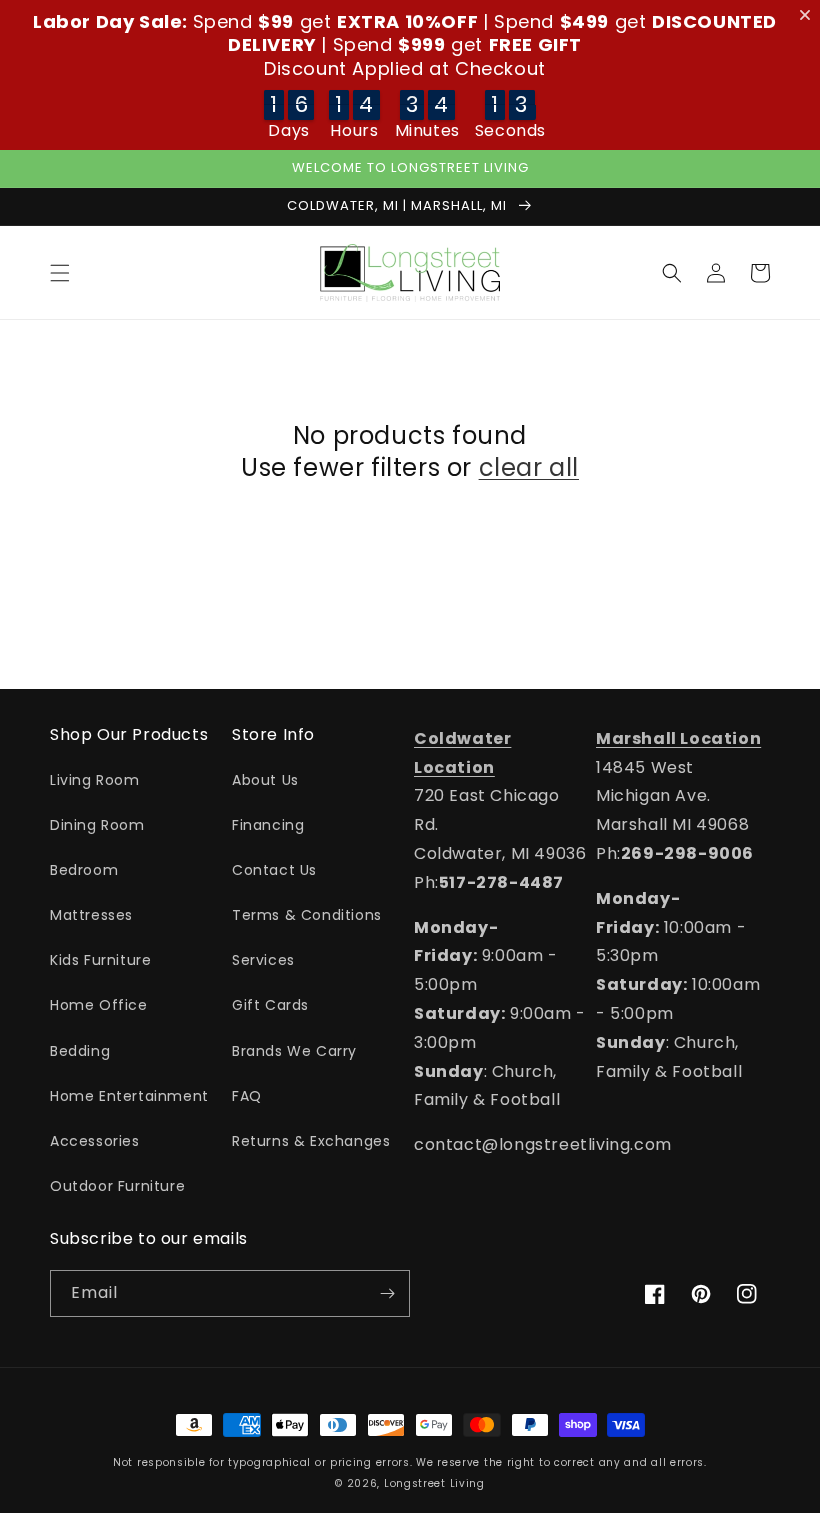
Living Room (95, 780)
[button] (60, 273)
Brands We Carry (294, 1051)
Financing (268, 825)
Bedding (80, 1051)
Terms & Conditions (307, 915)
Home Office (99, 1005)
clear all (529, 467)
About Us (265, 780)
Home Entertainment (129, 1096)
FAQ (247, 1096)
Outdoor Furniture (117, 1186)
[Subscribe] (387, 1293)
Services (263, 960)
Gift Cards (270, 1005)
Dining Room (97, 825)
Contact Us (274, 870)
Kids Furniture (100, 960)
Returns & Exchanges (311, 1141)
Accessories (95, 1141)
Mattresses (91, 915)
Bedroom (84, 870)
